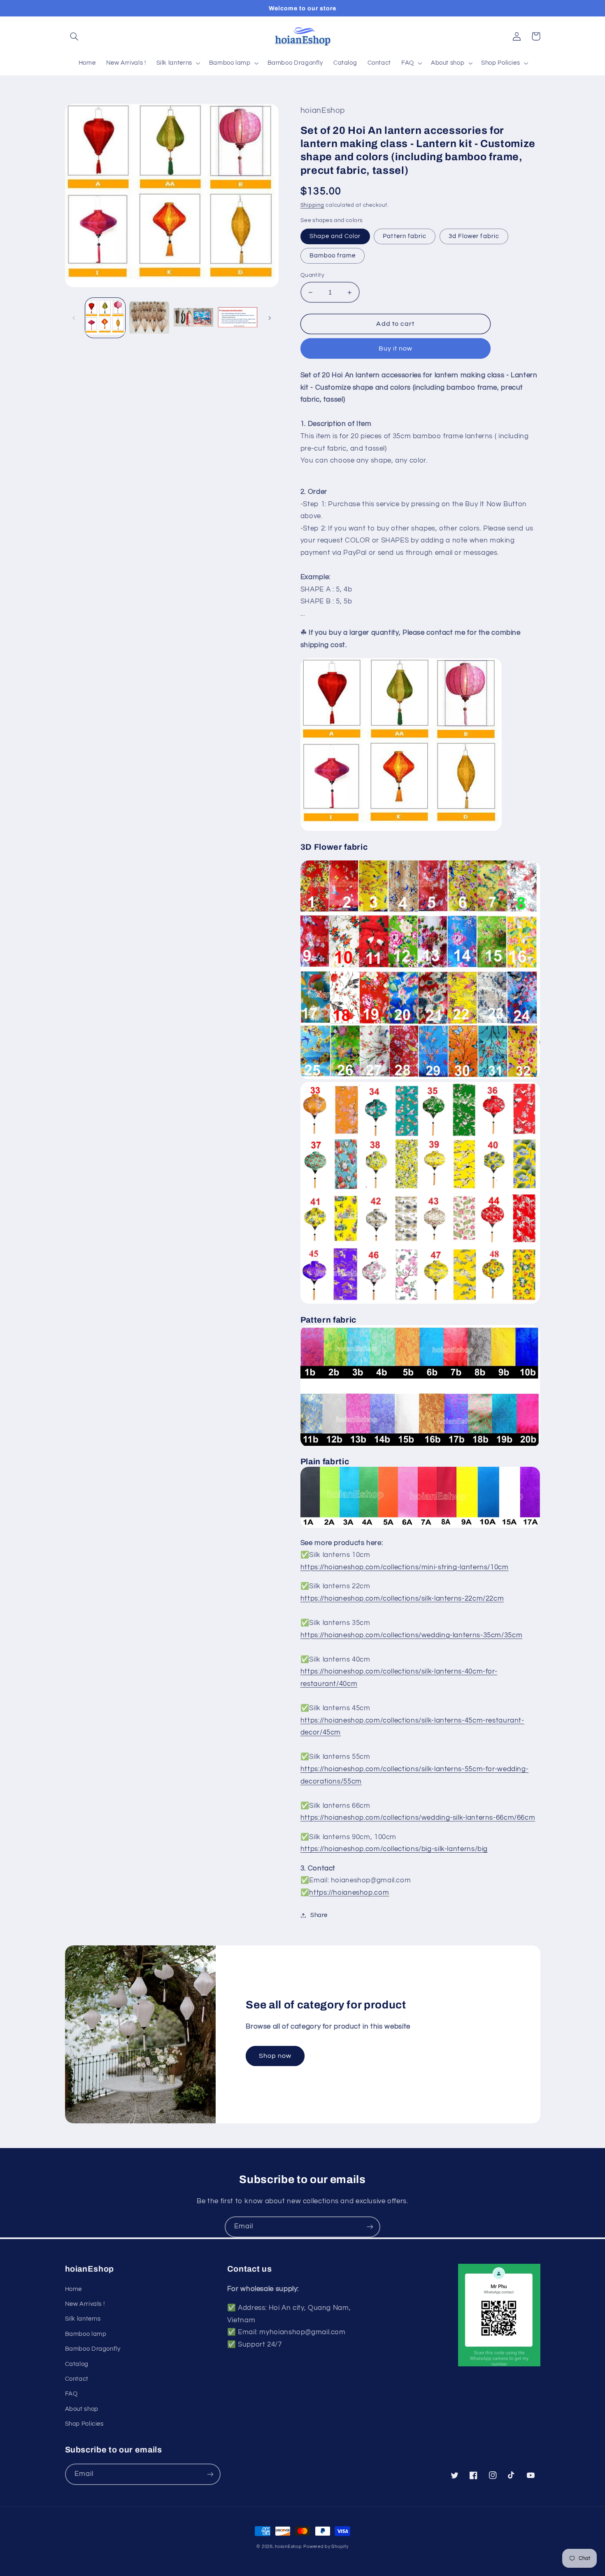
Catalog (77, 2364)
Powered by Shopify (326, 2547)
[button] (74, 36)
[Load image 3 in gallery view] (149, 318)
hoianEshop (288, 2547)
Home (74, 2289)
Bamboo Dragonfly (93, 2349)
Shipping (312, 205)
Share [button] (319, 1915)
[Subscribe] (370, 2227)
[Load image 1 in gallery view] (105, 318)
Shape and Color (335, 236)
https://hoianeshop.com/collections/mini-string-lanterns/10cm (405, 1567)
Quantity (312, 275)
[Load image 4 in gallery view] (194, 318)
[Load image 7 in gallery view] (238, 318)
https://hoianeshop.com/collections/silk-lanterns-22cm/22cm (402, 1599)
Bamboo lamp (86, 2334)
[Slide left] (74, 318)
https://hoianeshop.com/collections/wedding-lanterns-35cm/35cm (411, 1635)
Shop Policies (84, 2424)
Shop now (275, 2056)
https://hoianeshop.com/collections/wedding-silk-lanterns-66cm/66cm (418, 1818)
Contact (77, 2379)
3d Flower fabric (474, 236)
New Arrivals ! (85, 2304)
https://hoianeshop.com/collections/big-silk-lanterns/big (394, 1849)
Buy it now (396, 348)
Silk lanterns (83, 2319)
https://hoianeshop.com (349, 1893)
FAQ (71, 2394)
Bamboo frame (333, 256)
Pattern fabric (405, 236)
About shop (82, 2409)
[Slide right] (270, 318)
